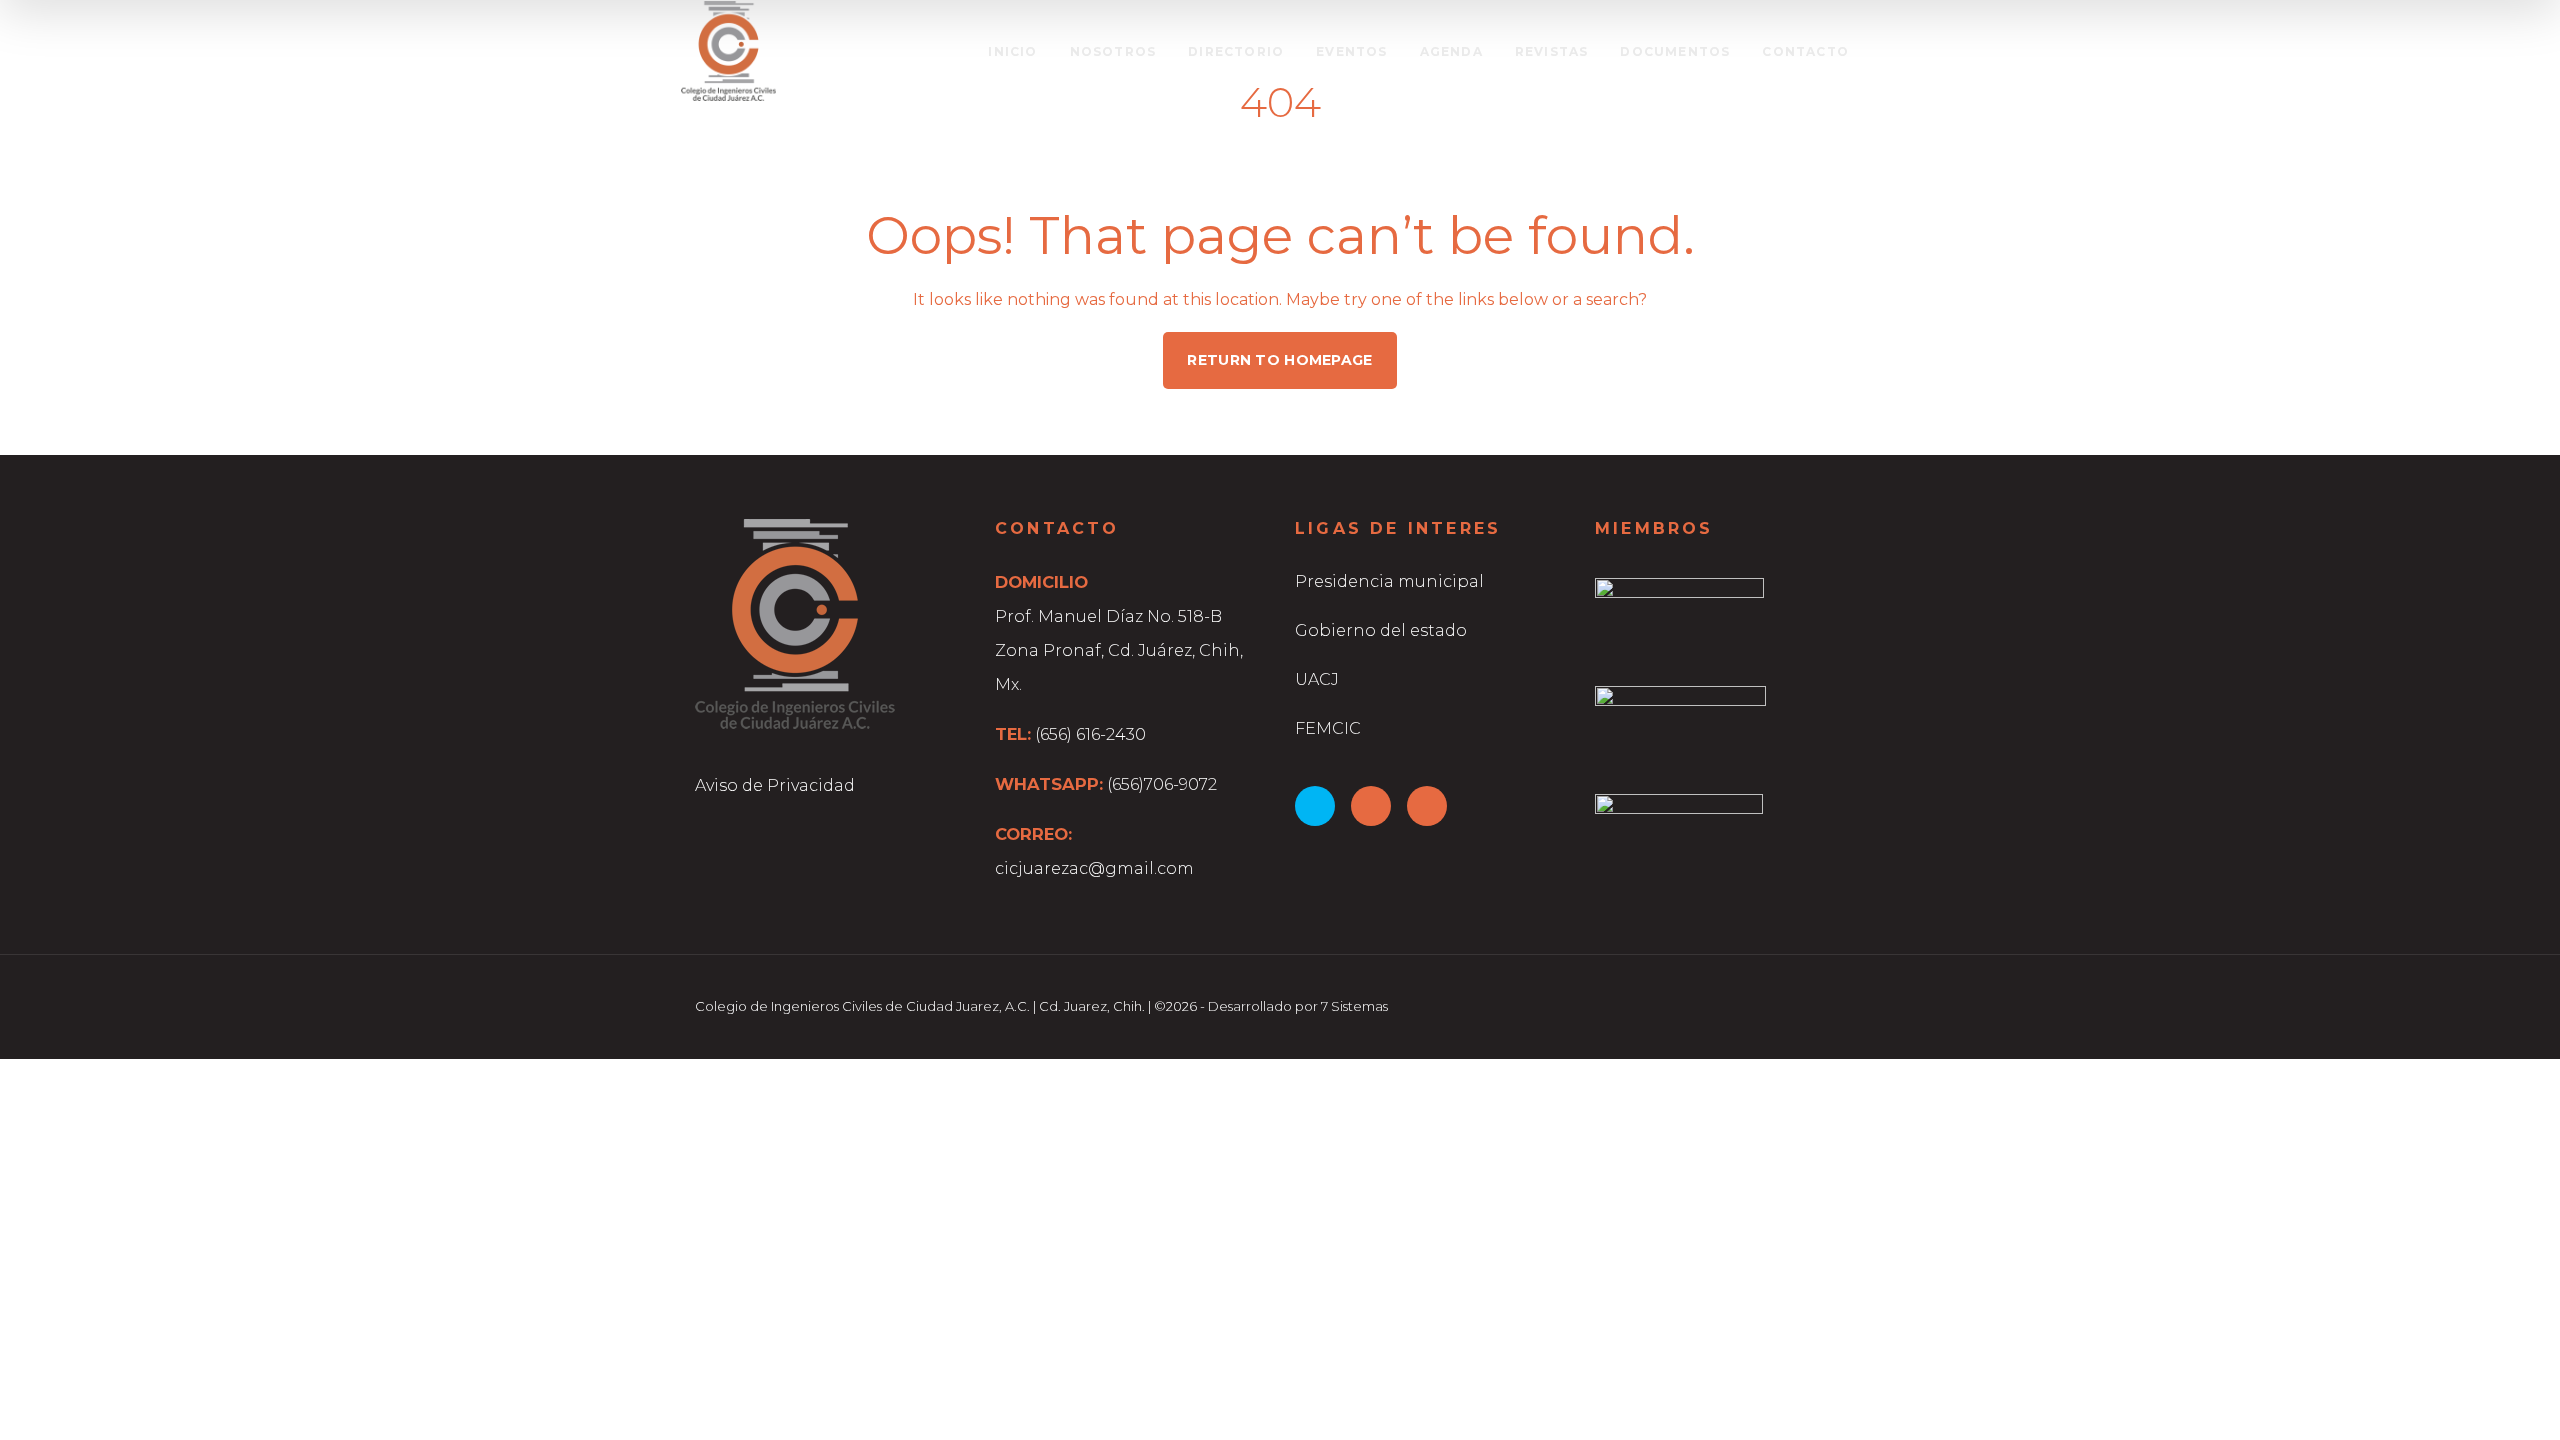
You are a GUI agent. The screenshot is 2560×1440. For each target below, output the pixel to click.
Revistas (1552, 51)
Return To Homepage (1279, 360)
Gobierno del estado (1381, 630)
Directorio (1236, 51)
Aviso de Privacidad (775, 785)
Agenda (1451, 51)
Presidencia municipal (1389, 581)
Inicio (1012, 51)
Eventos (1351, 51)
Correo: (1033, 834)
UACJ (1317, 679)
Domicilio (1041, 582)
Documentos (1675, 51)
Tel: (1013, 734)
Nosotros (1113, 51)
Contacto (1805, 51)
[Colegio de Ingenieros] (728, 51)
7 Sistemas (1354, 1006)
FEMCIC (1328, 728)
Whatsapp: (1049, 784)
